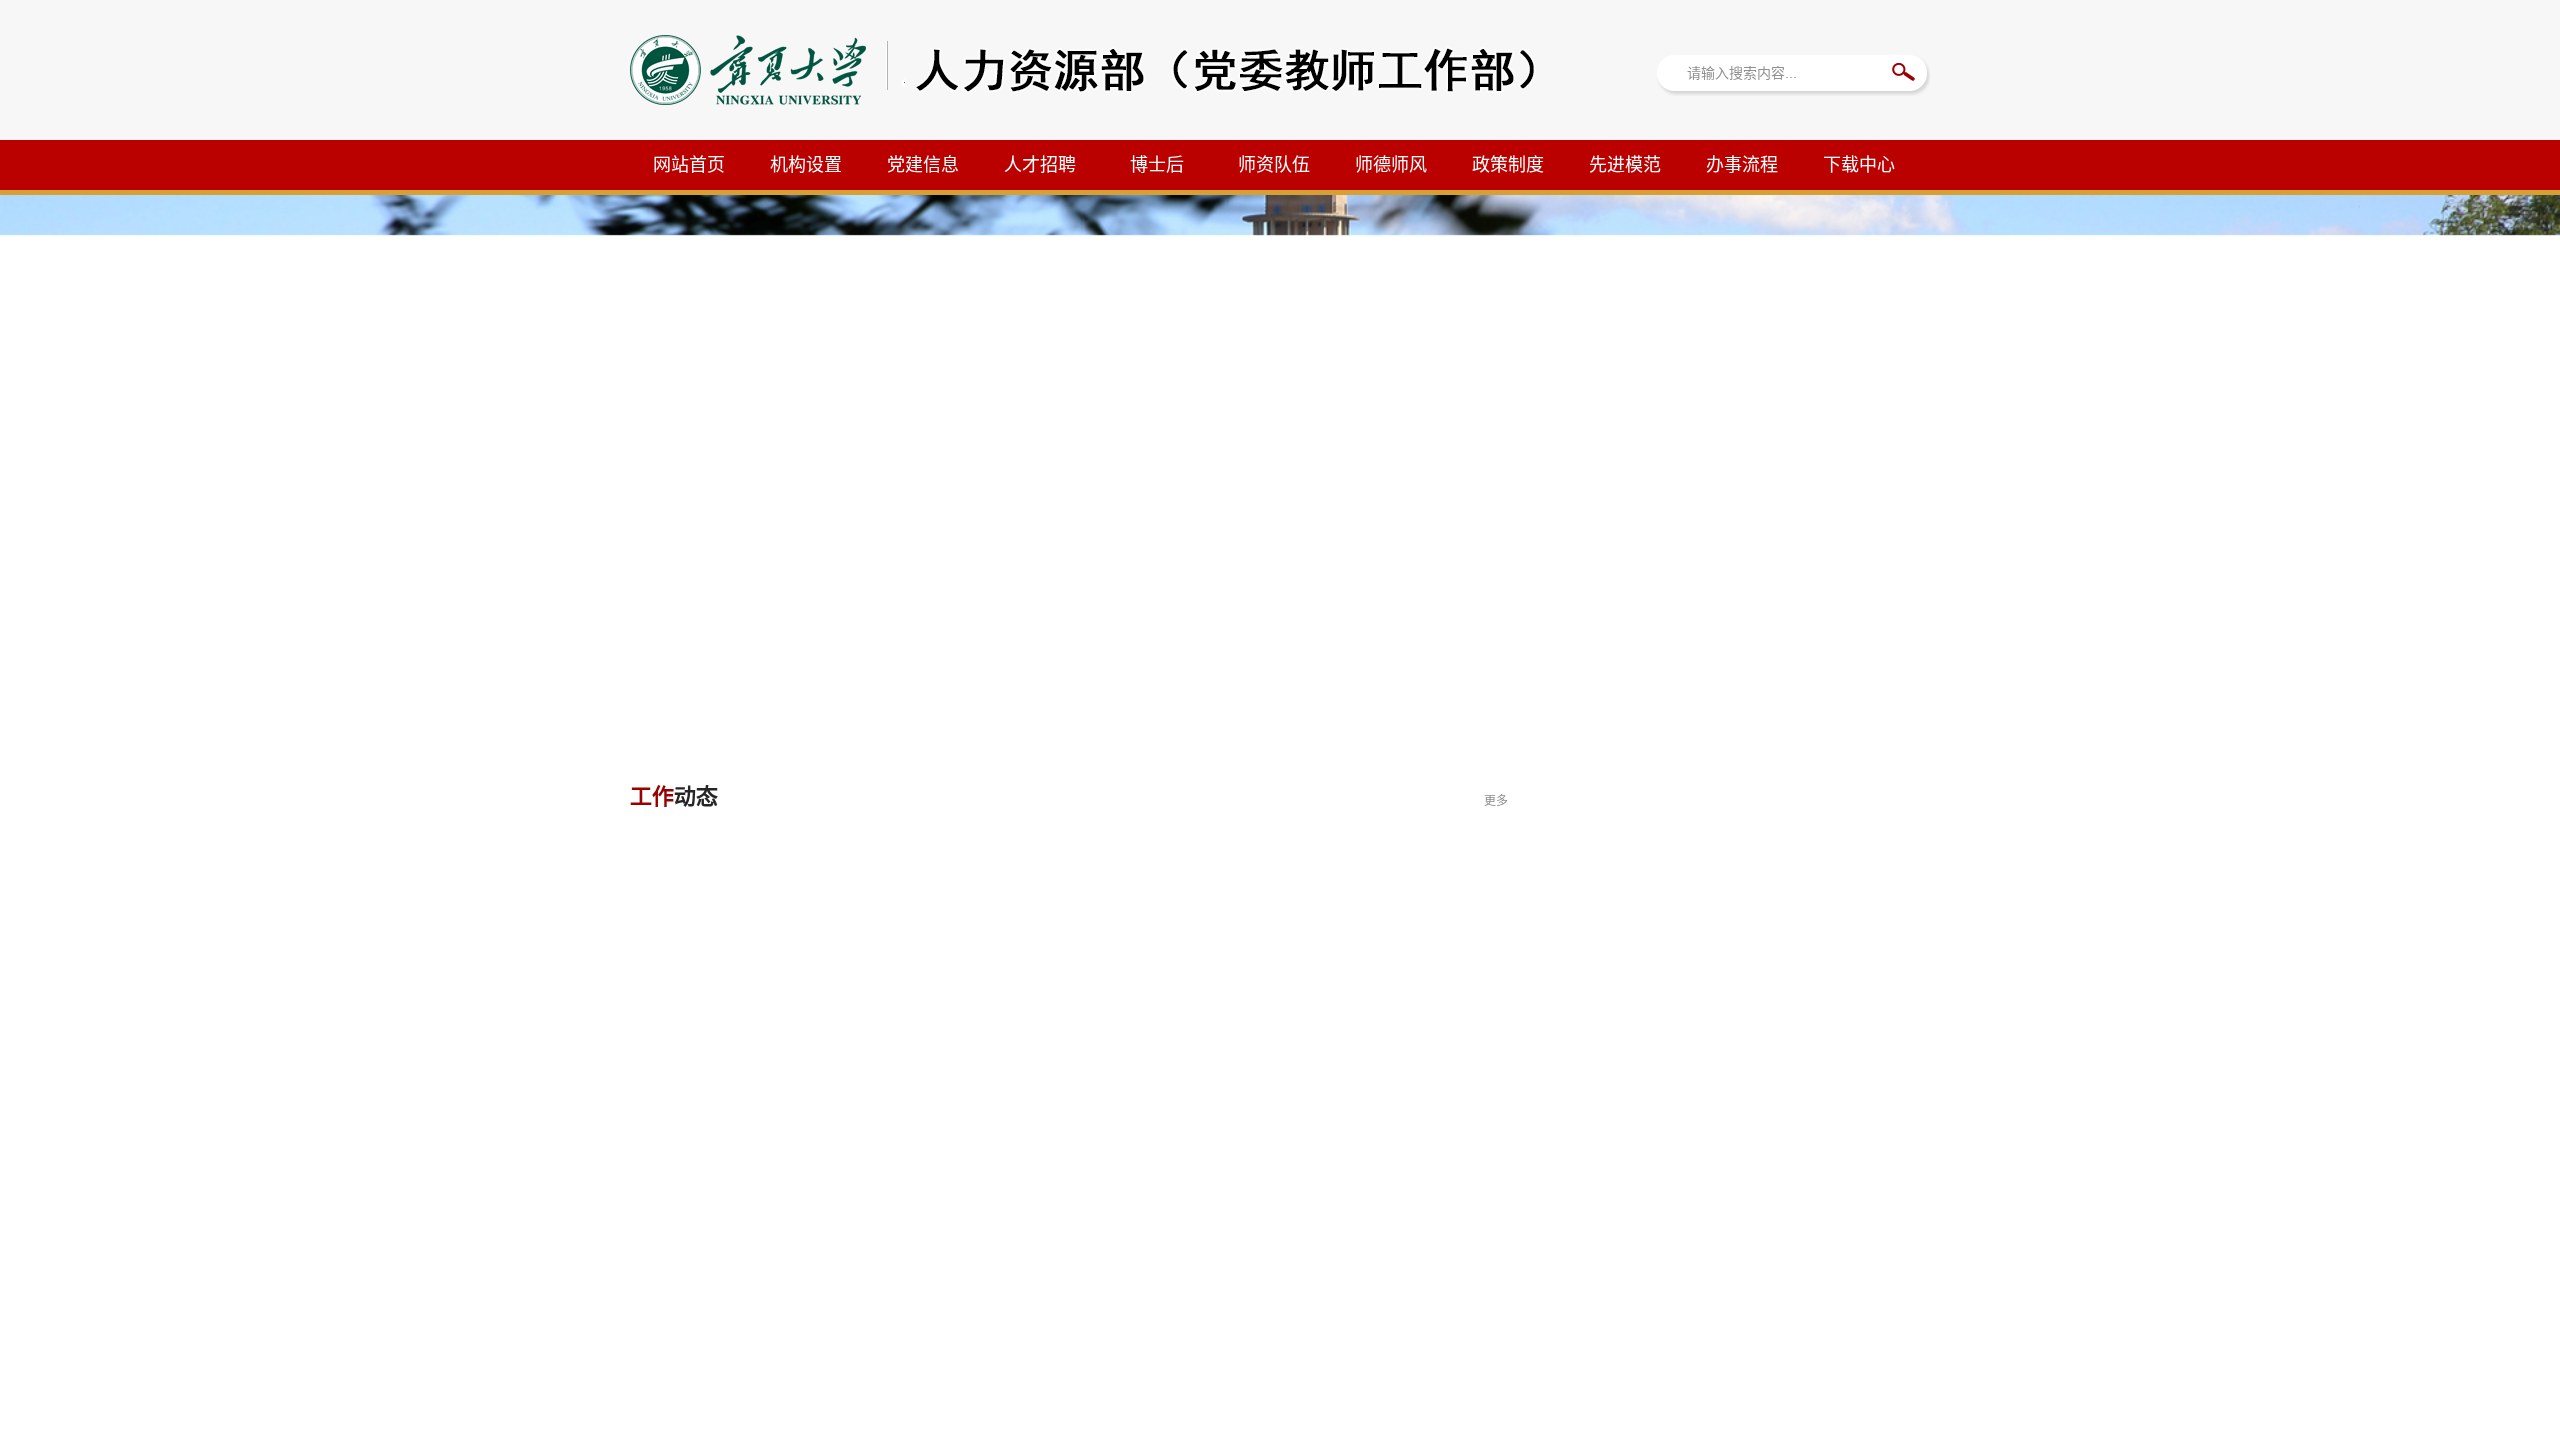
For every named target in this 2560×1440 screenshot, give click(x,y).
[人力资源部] (1104, 99)
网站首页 (689, 165)
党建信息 (923, 165)
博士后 (1157, 165)
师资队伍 (1274, 165)
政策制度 (1508, 165)
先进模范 (1625, 165)
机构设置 (806, 165)
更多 (1496, 801)
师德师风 (1391, 165)
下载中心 (1859, 165)
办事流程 (1742, 165)
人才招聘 (1040, 165)
